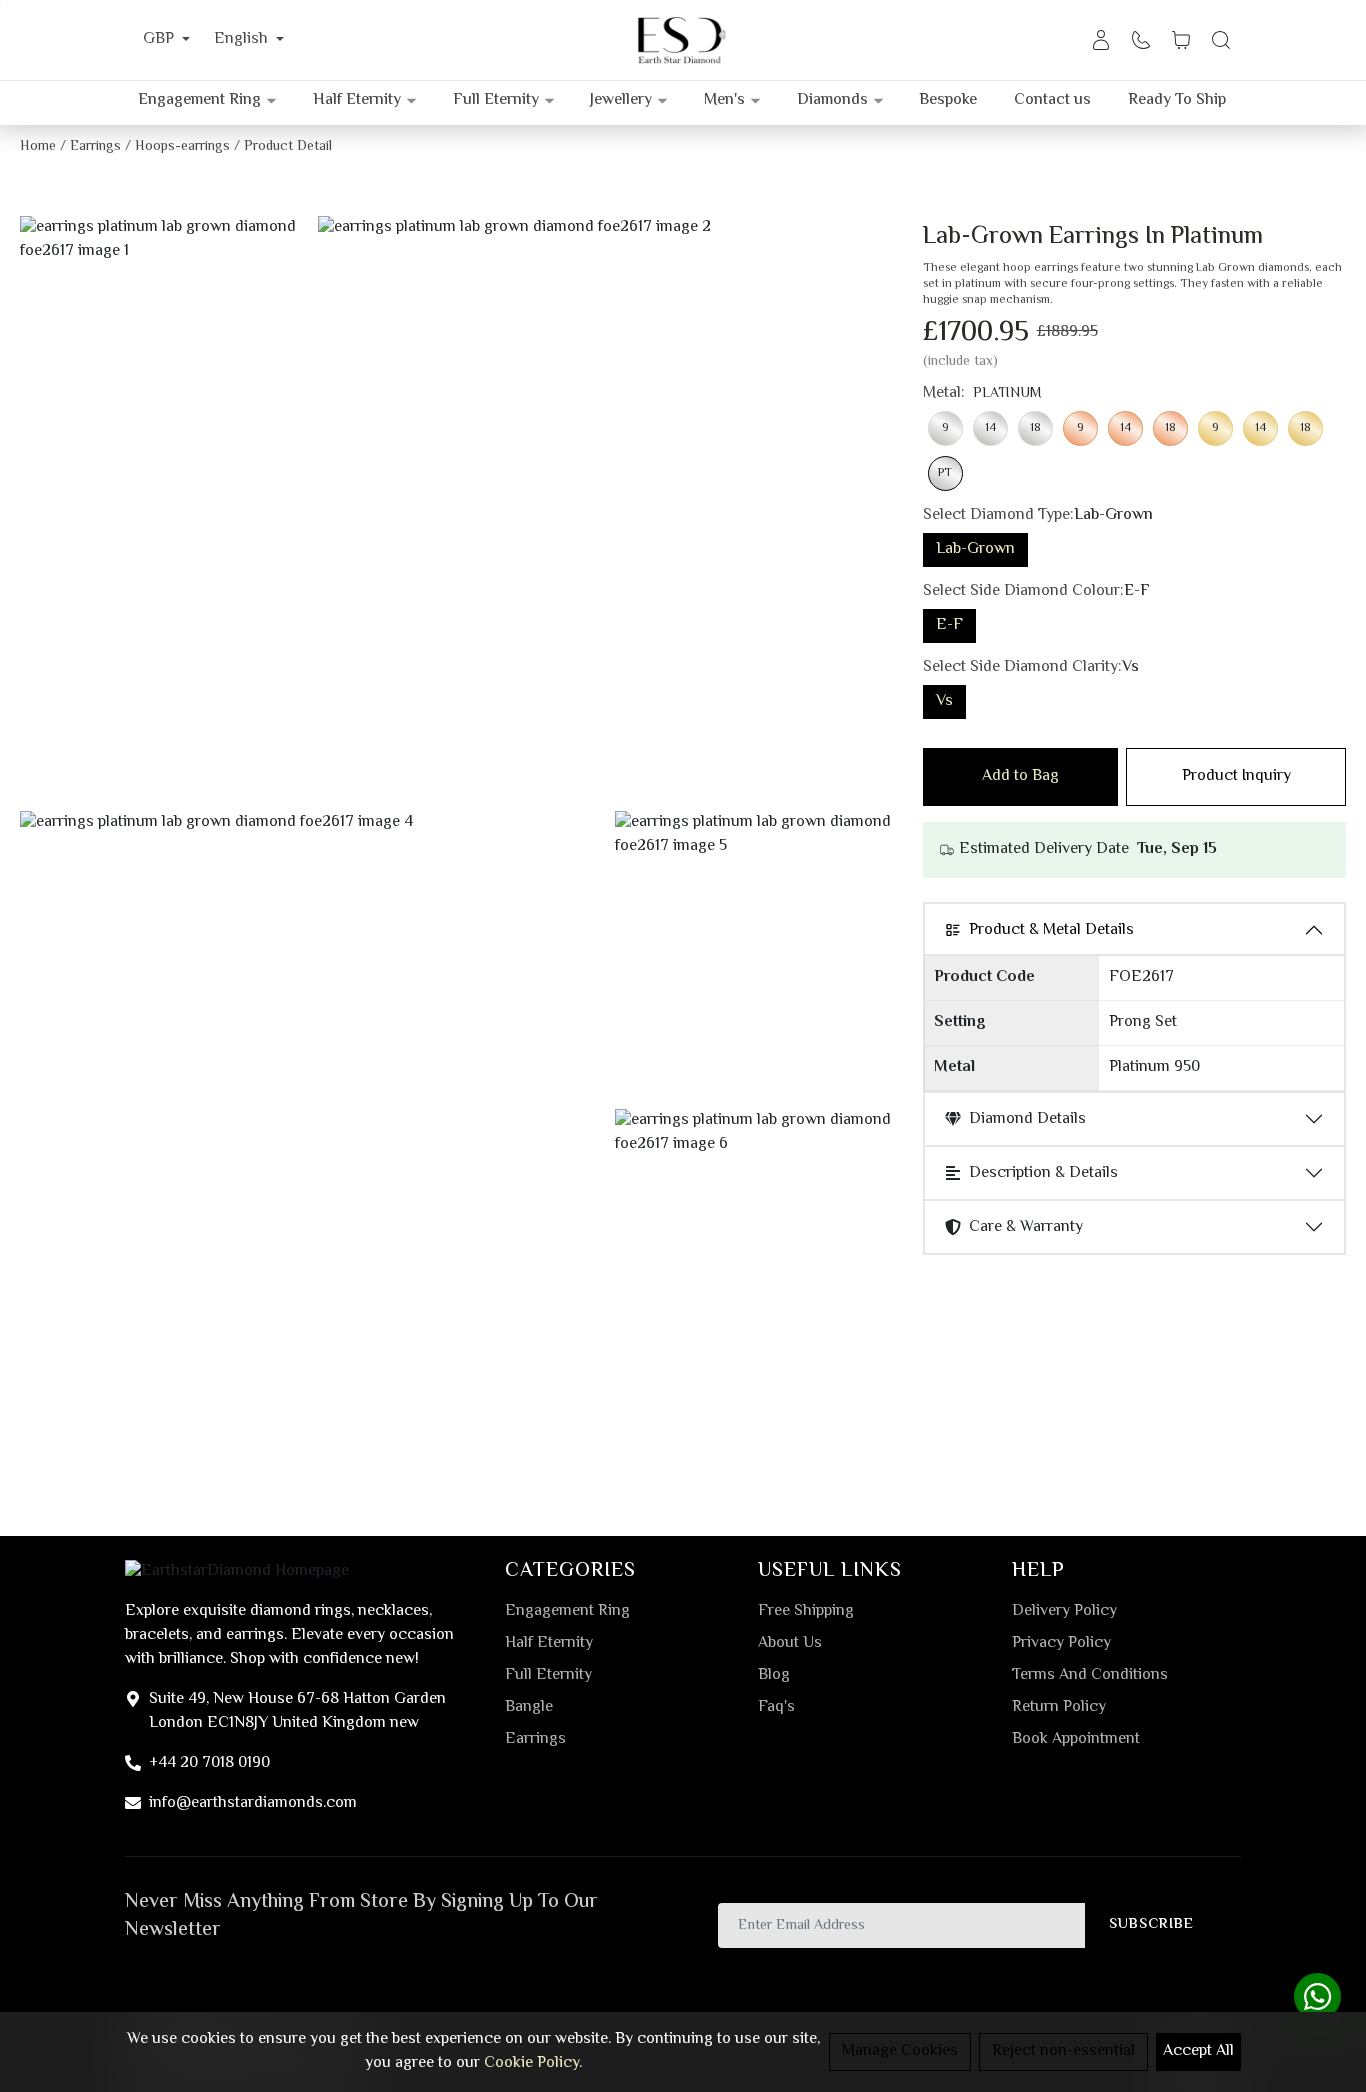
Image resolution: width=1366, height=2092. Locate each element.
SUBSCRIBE (1151, 1924)
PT (945, 473)
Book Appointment (1076, 1740)
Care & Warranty (1026, 1227)
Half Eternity (549, 1644)
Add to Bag (1020, 776)
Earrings (535, 1740)
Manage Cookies (900, 2051)
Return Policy (1059, 1708)
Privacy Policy (1061, 1644)
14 (990, 428)
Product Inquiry (1236, 776)
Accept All (1198, 2051)
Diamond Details (1027, 1119)
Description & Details (1043, 1173)
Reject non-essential (1063, 2051)
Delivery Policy (1064, 1612)
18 (1035, 428)
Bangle (529, 1708)
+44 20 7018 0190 (209, 1763)
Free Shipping (806, 1612)
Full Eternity (548, 1676)
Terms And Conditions (1090, 1676)
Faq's (776, 1708)
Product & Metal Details (1051, 930)
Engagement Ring (567, 1612)
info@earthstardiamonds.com (253, 1803)
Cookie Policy (531, 2063)
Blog (774, 1676)
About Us (790, 1644)
